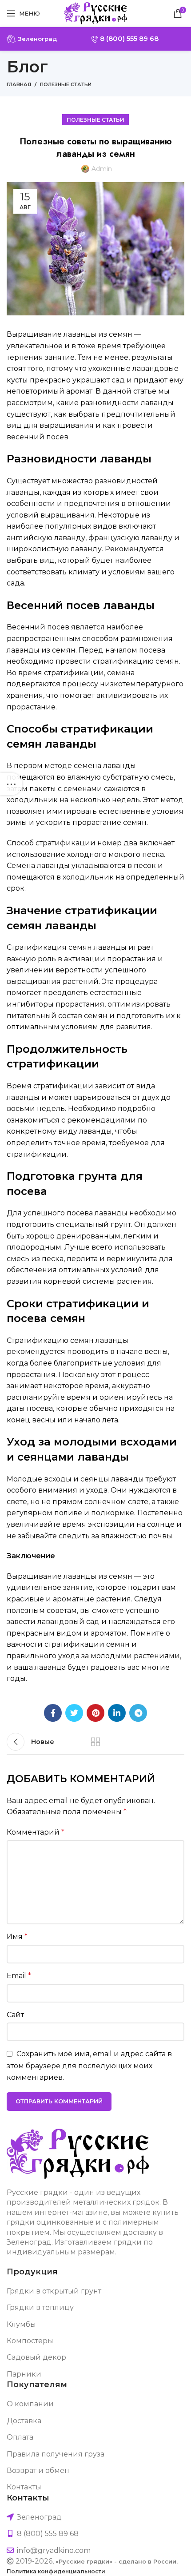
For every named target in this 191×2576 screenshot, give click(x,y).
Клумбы (21, 2324)
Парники (24, 2374)
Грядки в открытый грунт (54, 2291)
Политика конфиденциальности (56, 2571)
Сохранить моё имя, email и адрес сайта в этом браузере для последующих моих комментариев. (89, 2066)
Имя (17, 1937)
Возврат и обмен (38, 2470)
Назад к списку (95, 1742)
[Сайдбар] (11, 784)
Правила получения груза (56, 2454)
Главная (19, 84)
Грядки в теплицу (40, 2307)
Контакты (24, 2487)
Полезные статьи (66, 84)
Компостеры (30, 2341)
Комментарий (36, 1832)
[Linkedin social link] (117, 1713)
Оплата (20, 2437)
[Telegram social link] (138, 1713)
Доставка (24, 2421)
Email (19, 1976)
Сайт (15, 2015)
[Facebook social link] (53, 1713)
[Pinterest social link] (95, 1713)
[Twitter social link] (74, 1713)
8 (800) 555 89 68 (128, 38)
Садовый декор (36, 2357)
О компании (30, 2404)
